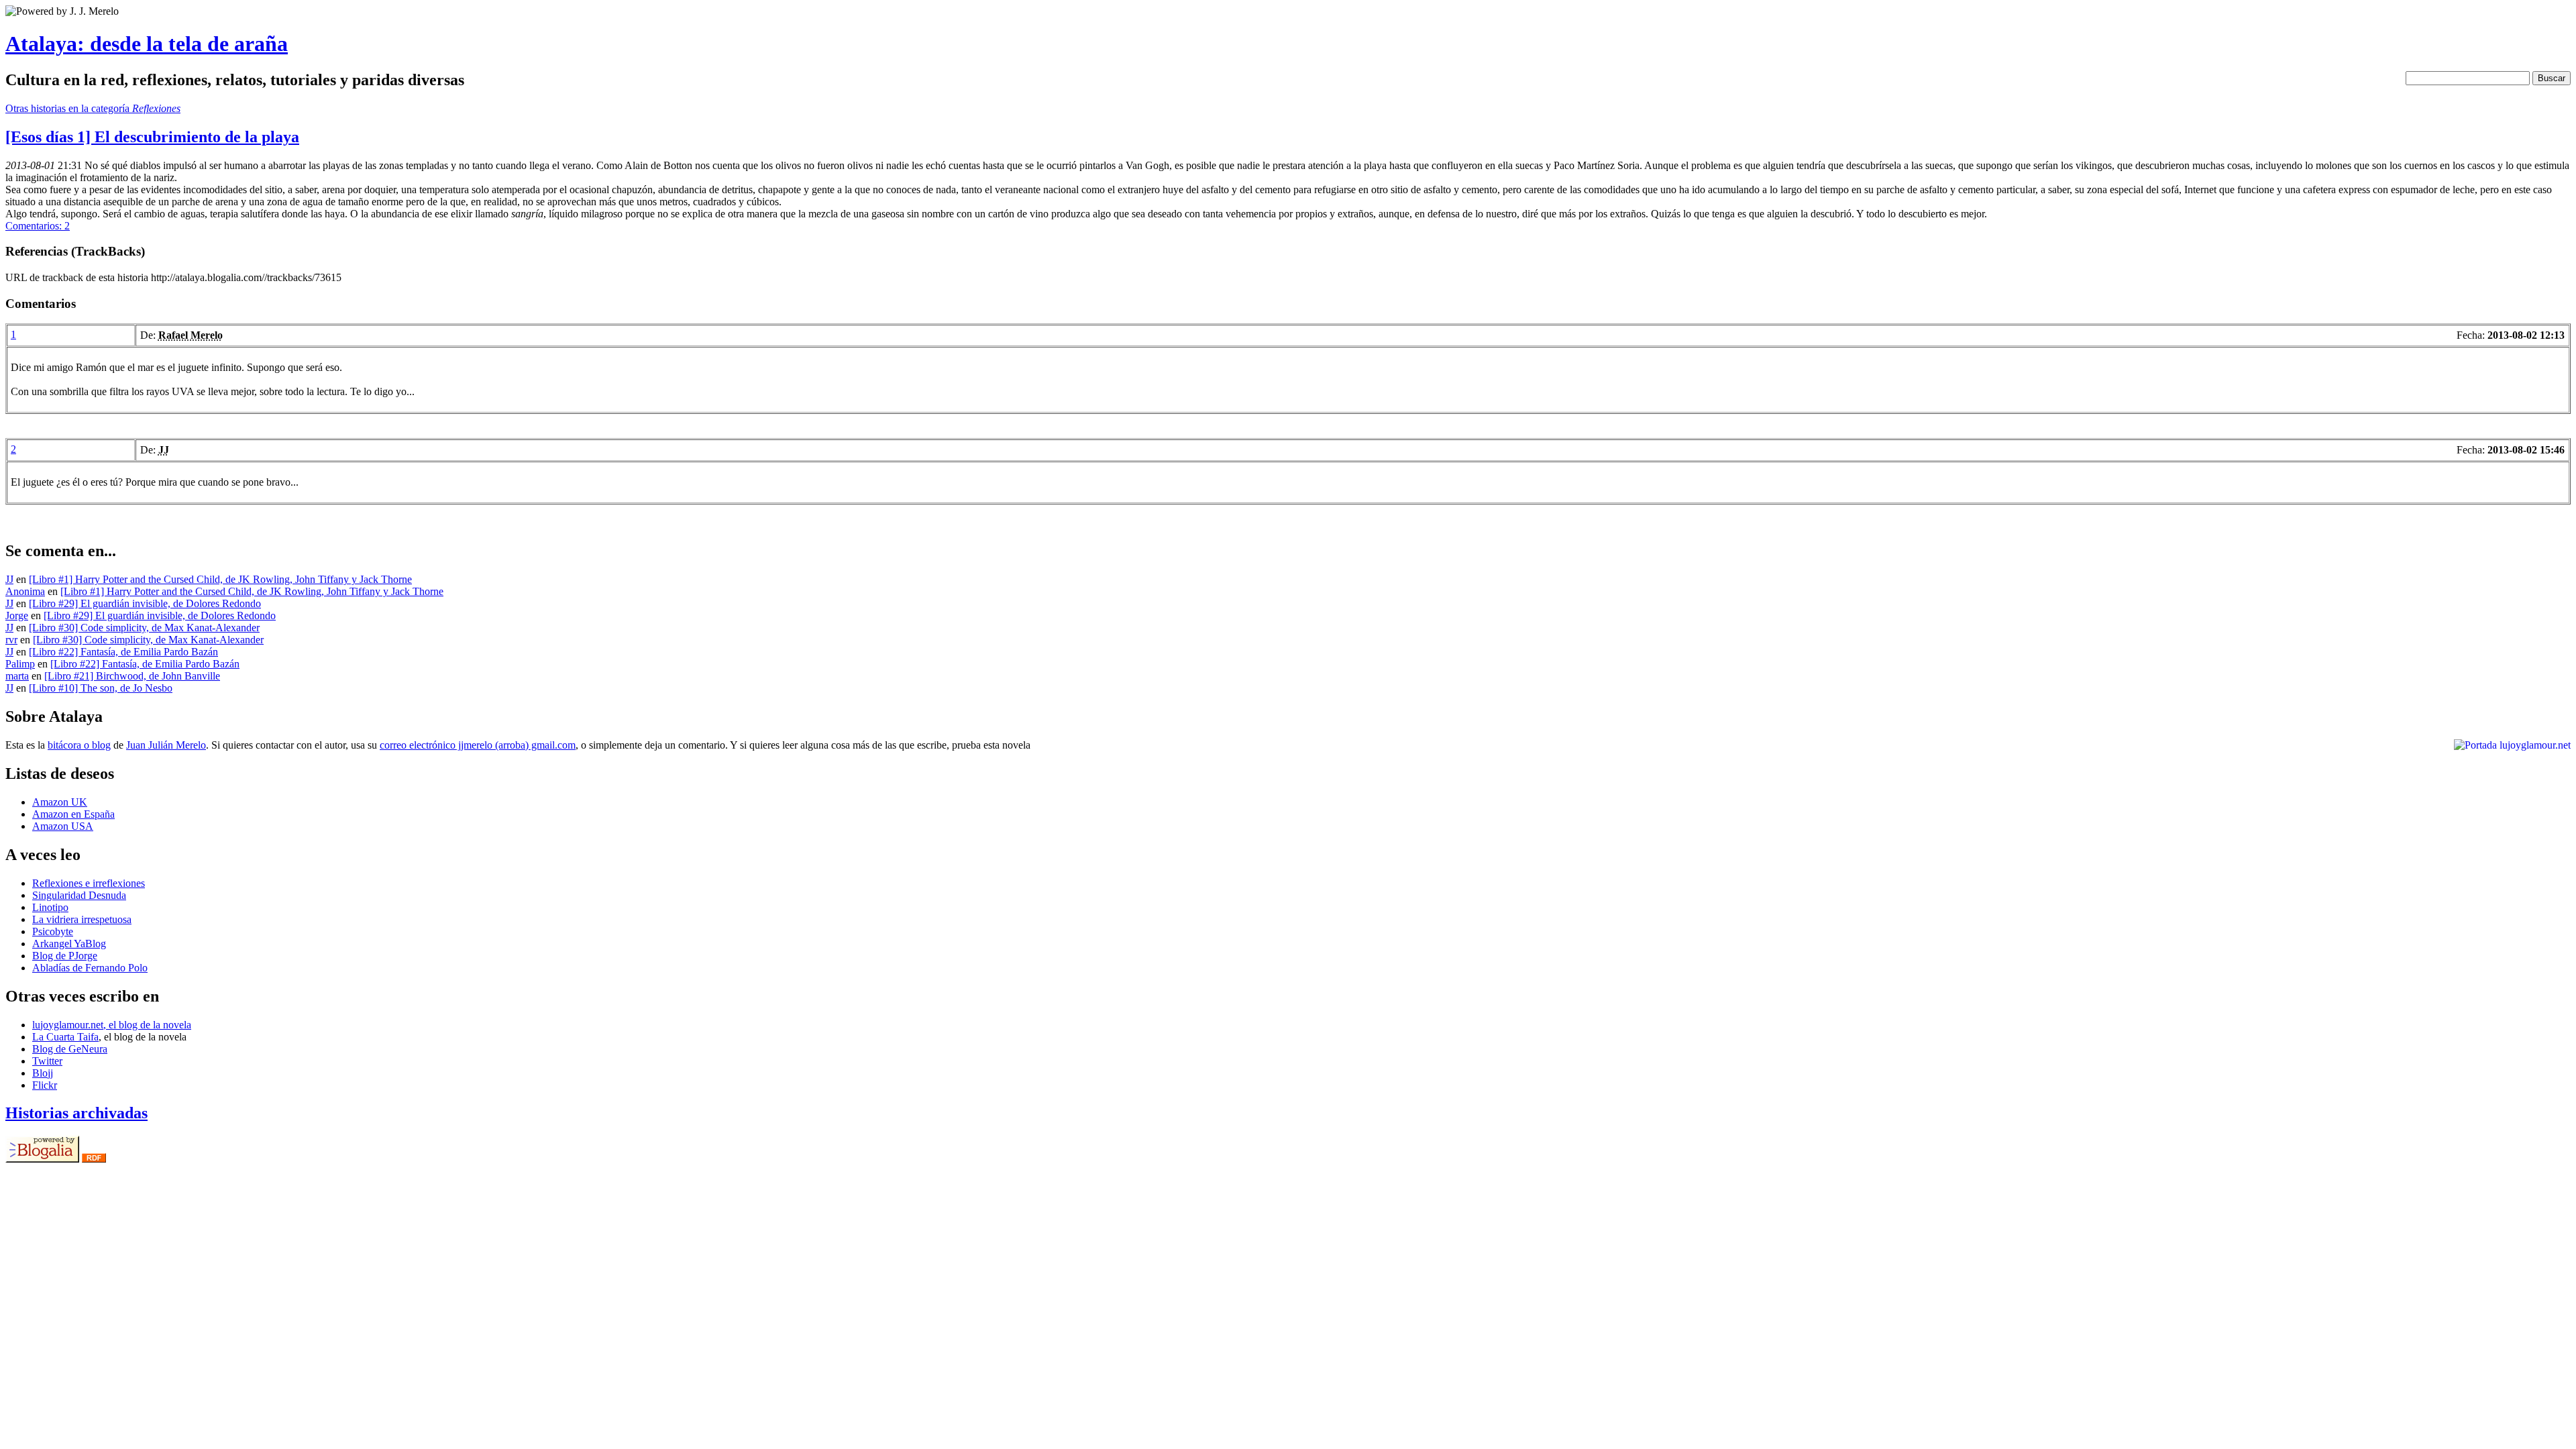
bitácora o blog (79, 745)
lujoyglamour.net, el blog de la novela (112, 1025)
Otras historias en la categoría (93, 108)
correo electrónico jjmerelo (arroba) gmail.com (478, 745)
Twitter (47, 1061)
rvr (11, 640)
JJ (9, 579)
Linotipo (50, 907)
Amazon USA (63, 826)
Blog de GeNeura (70, 1049)
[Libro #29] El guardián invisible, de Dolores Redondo (145, 603)
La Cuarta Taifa (65, 1037)
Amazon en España (73, 814)
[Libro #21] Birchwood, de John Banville (132, 676)
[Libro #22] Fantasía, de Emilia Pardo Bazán (123, 652)
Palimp (20, 664)
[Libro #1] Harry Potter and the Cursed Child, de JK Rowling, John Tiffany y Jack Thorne (220, 579)
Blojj (43, 1073)
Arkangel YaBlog (69, 944)
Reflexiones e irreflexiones (89, 883)
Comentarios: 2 (38, 226)
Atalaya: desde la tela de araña (147, 44)
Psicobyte (53, 931)
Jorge (17, 615)
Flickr (45, 1085)
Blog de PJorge (65, 956)
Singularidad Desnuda (79, 895)
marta (17, 676)
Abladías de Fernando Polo (90, 968)
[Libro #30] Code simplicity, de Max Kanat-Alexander (144, 628)
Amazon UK (60, 802)
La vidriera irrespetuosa (82, 919)
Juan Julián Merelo (166, 745)
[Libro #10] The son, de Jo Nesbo (101, 688)
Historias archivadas (76, 1113)
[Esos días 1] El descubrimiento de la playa (152, 137)
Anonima (25, 591)
